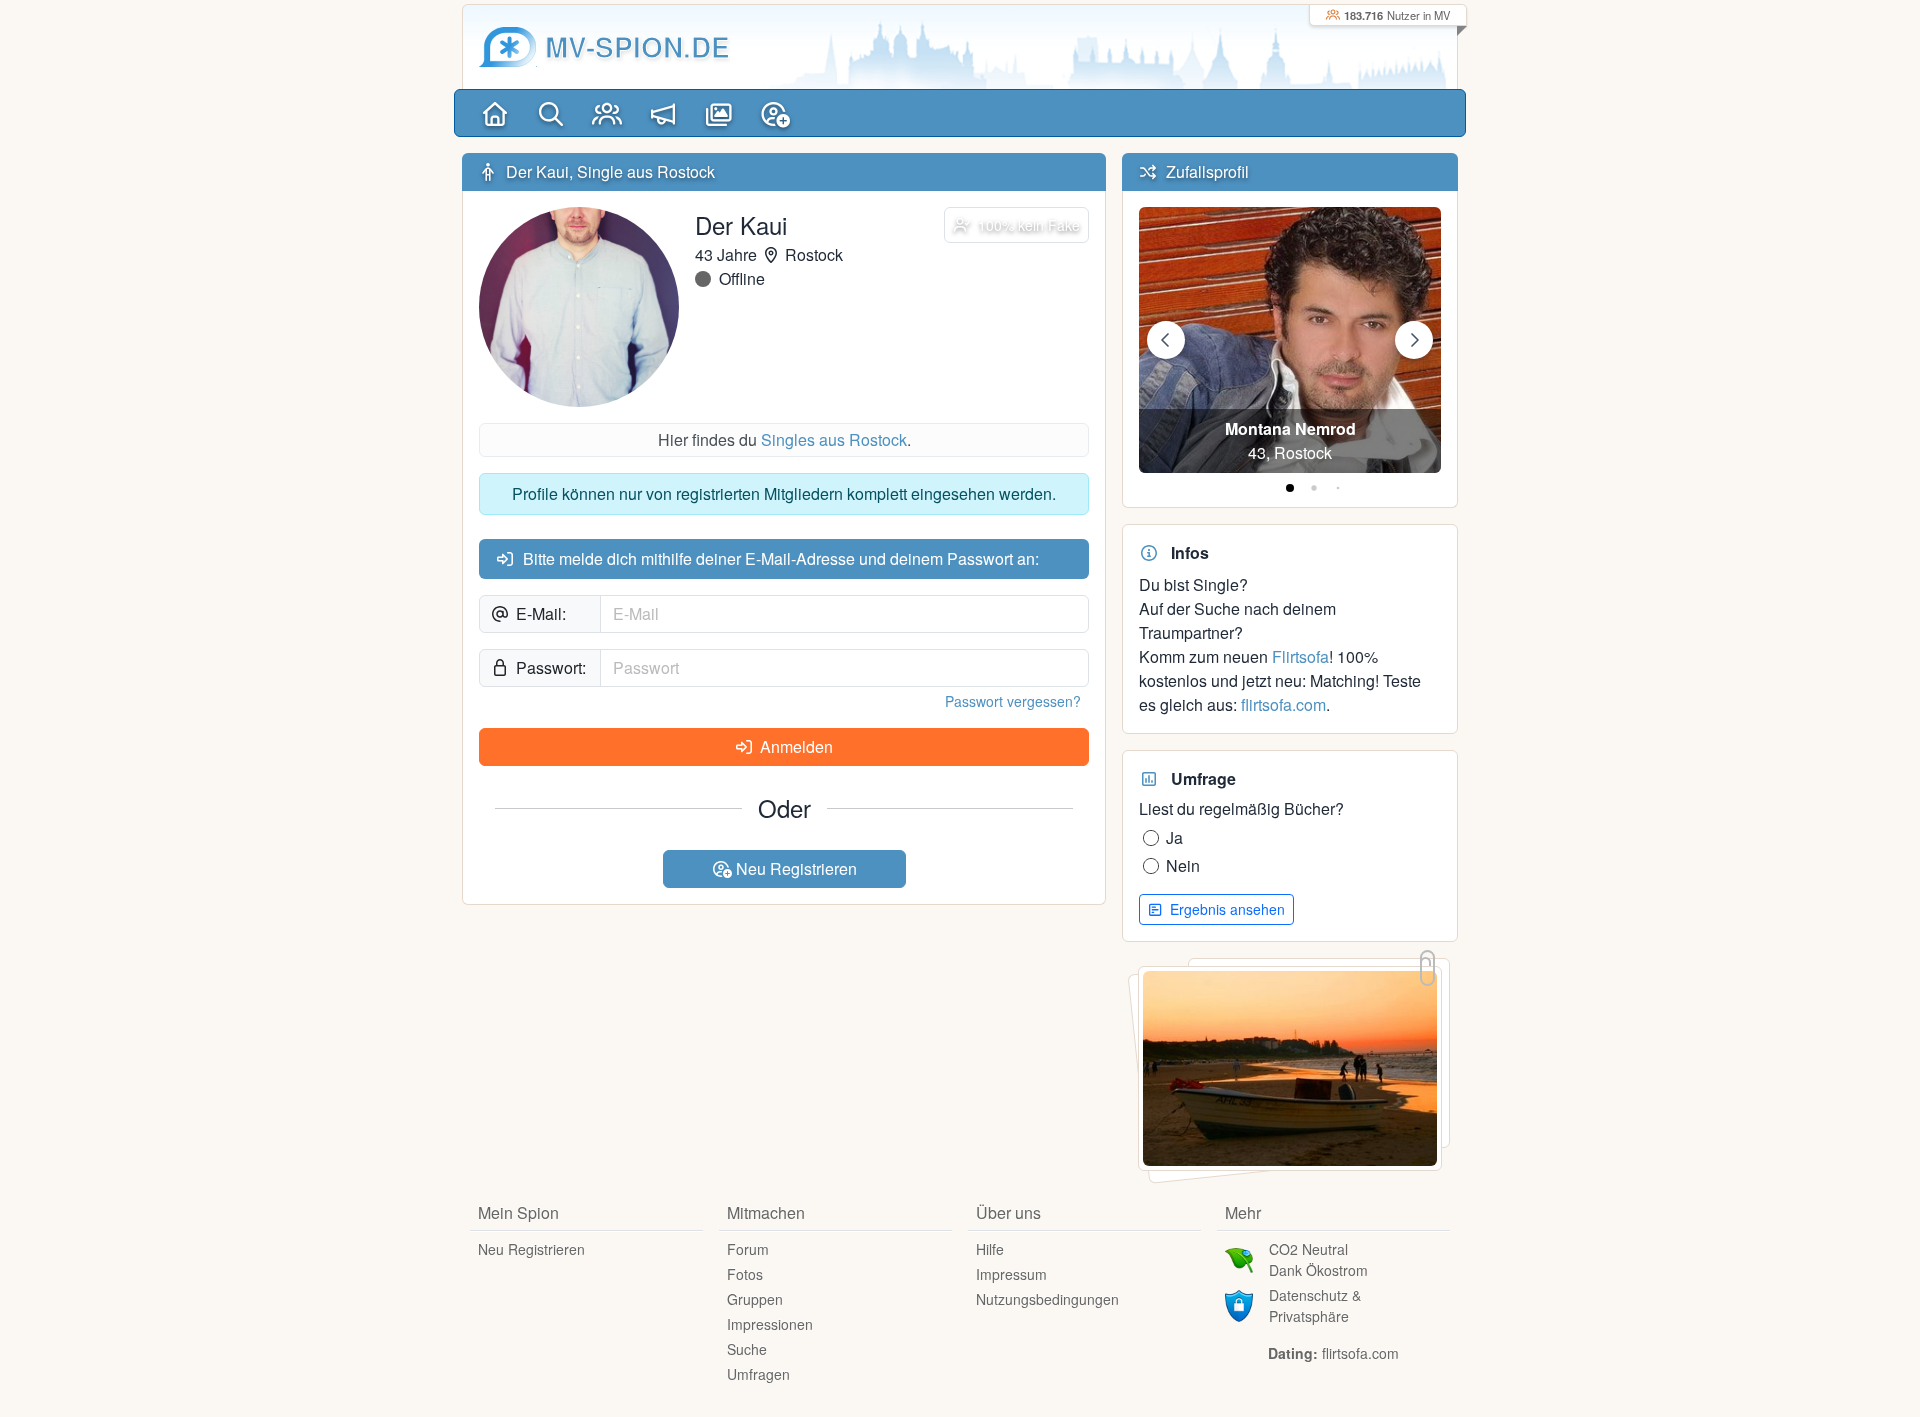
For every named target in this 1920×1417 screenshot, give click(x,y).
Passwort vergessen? (1013, 701)
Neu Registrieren (794, 868)
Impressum (1011, 1274)
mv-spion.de (637, 46)
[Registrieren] (775, 113)
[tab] (1290, 488)
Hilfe (990, 1249)
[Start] (495, 113)
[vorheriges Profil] (1166, 340)
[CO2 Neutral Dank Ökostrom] (1239, 1258)
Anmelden (794, 746)
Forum (748, 1249)
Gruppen (755, 1299)
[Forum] (663, 113)
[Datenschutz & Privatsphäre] (1239, 1304)
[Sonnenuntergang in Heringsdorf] (1290, 1066)
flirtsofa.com (1283, 704)
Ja (1174, 837)
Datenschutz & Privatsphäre (1315, 1305)
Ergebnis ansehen (1225, 909)
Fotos (745, 1274)
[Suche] (551, 113)
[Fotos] (719, 113)
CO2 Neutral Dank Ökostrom (1318, 1259)
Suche (747, 1349)
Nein (1183, 865)
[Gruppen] (607, 113)
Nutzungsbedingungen (1047, 1299)
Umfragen (758, 1374)
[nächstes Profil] (1414, 340)
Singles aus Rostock (834, 439)
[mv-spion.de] (508, 47)
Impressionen (770, 1324)
